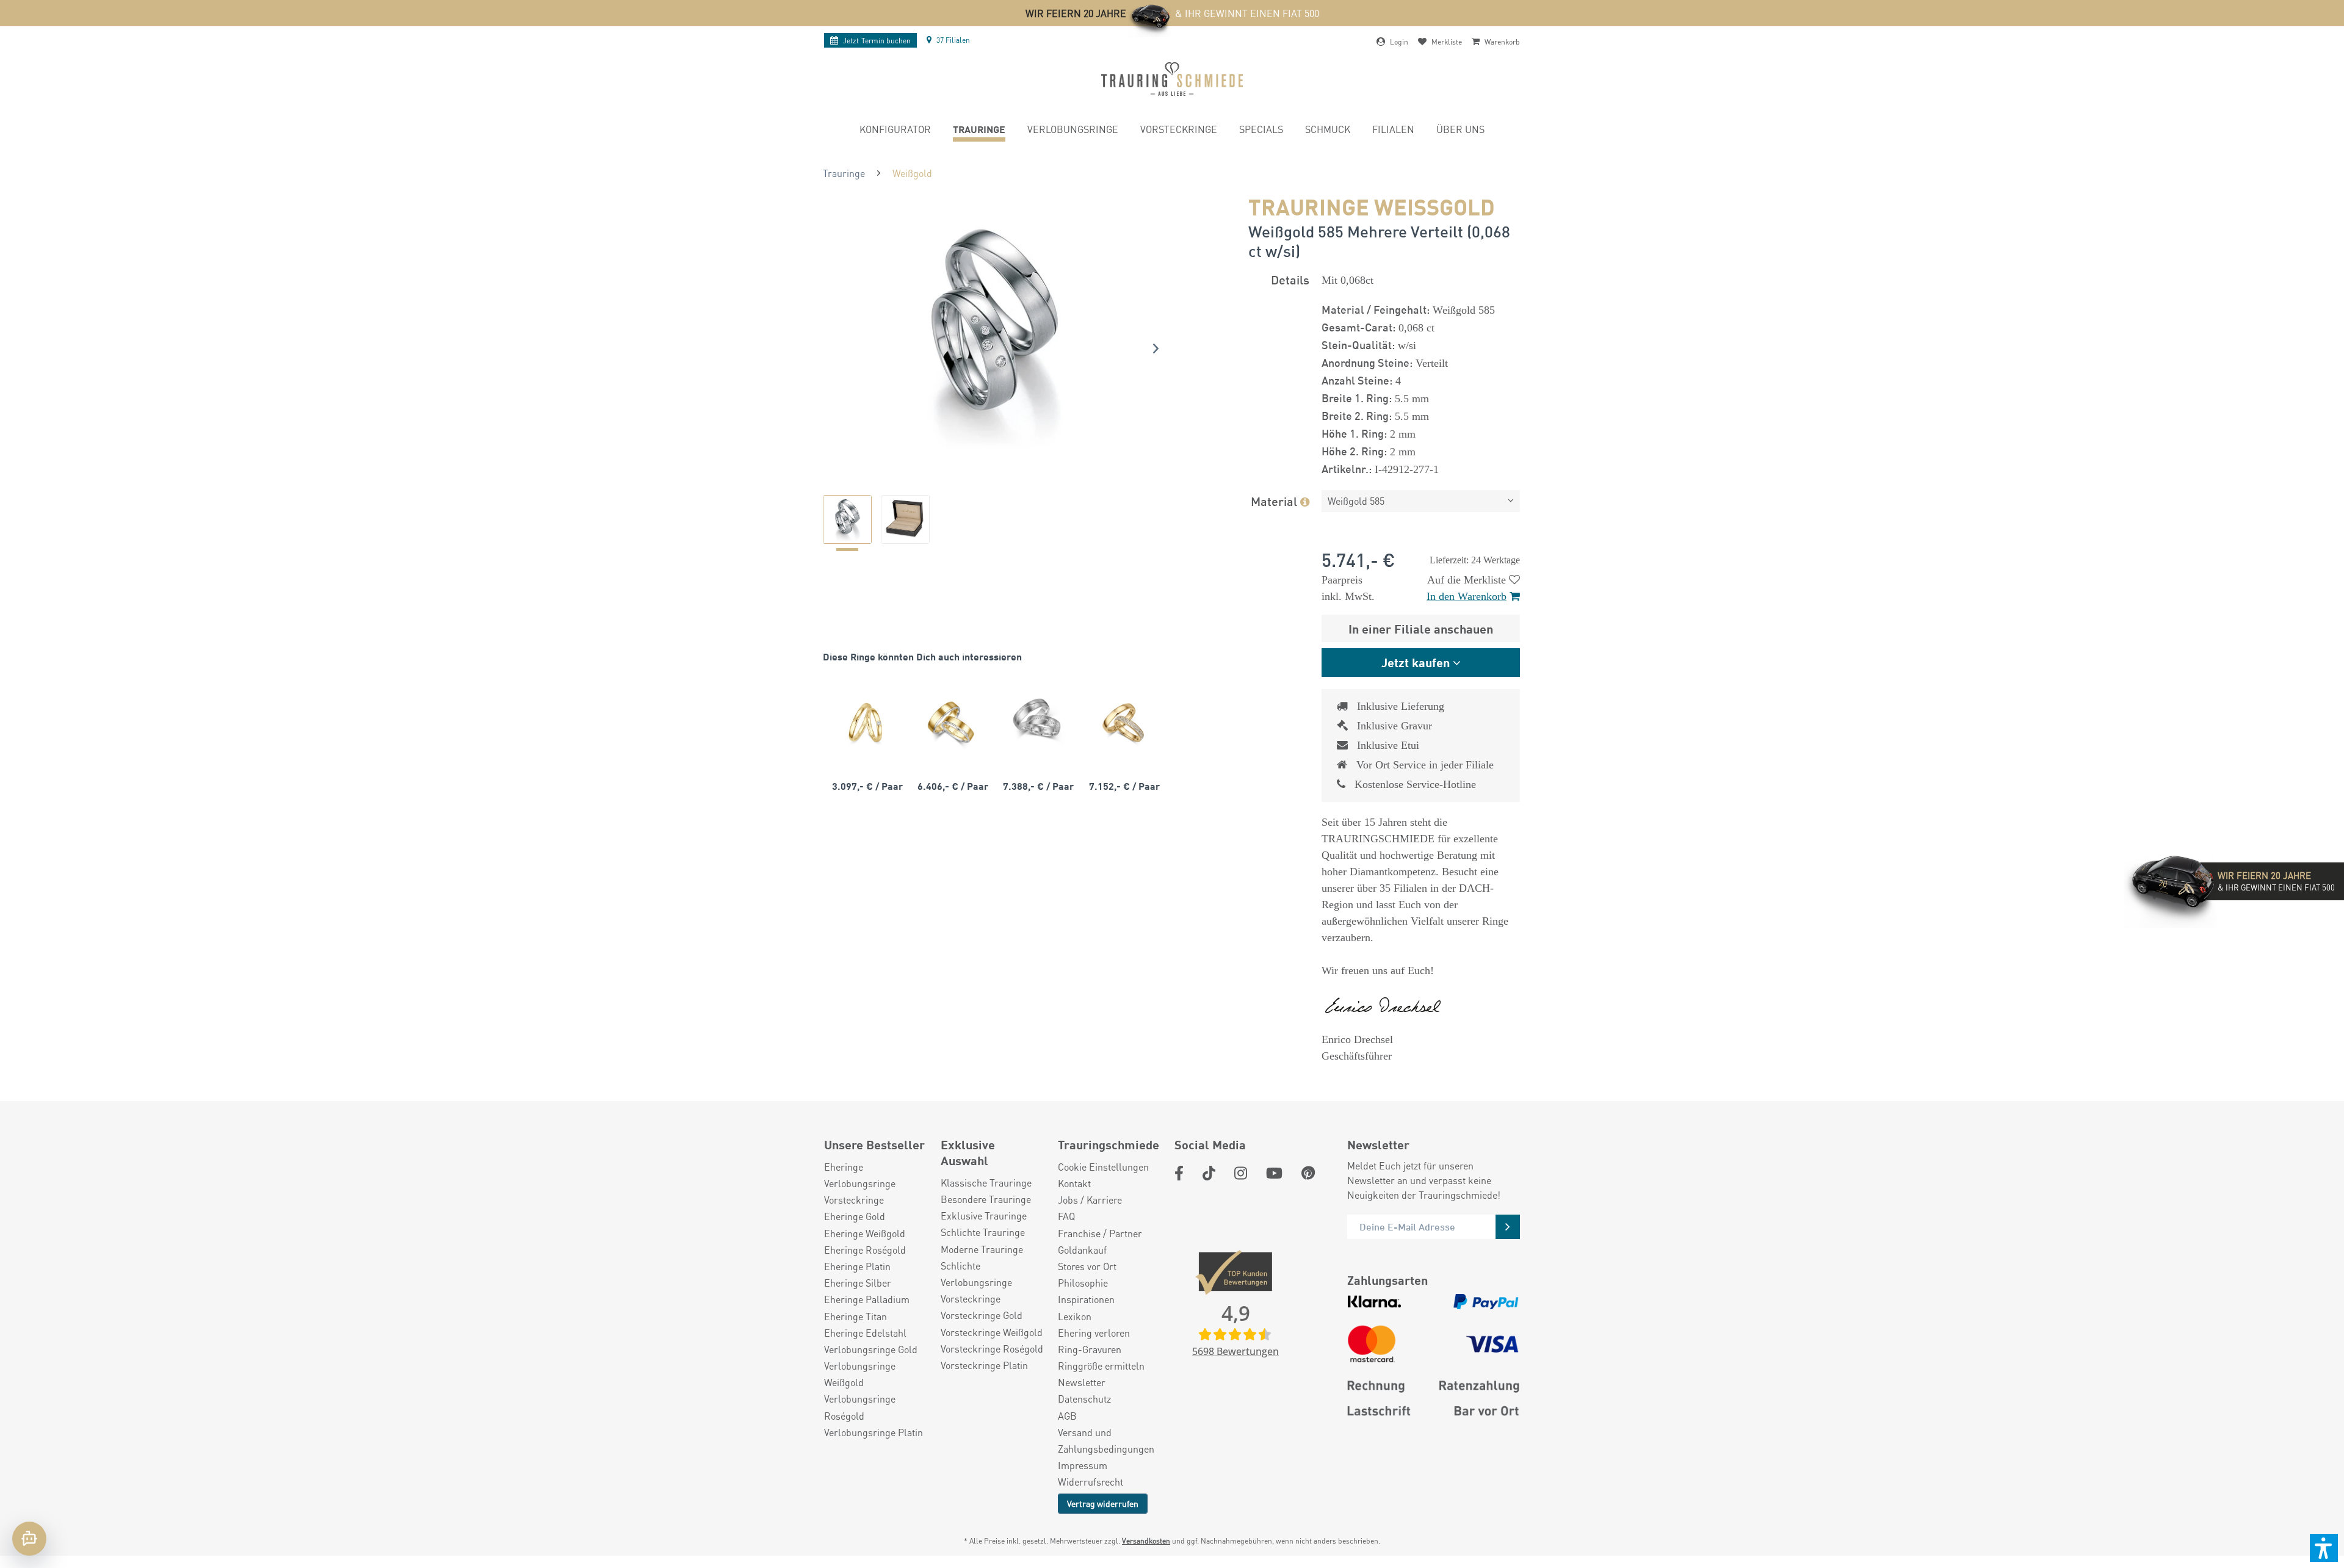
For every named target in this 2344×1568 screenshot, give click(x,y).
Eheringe (844, 1167)
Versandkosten (1146, 1541)
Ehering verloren (1094, 1333)
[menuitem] (895, 131)
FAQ (1066, 1216)
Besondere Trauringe (986, 1199)
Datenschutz (1084, 1399)
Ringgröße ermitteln (1101, 1366)
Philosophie (1083, 1283)
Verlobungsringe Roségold (860, 1407)
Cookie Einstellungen (1103, 1167)
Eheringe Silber (858, 1283)
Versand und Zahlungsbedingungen (1106, 1440)
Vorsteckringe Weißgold (992, 1332)
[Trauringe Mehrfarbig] (951, 722)
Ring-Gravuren (1090, 1349)
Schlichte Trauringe (983, 1232)
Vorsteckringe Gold (982, 1315)
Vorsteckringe (854, 1200)
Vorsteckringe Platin (984, 1365)
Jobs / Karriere (1090, 1200)
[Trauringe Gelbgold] (866, 722)
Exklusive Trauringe (984, 1216)
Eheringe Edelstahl (865, 1333)
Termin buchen (877, 41)
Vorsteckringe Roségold (992, 1349)
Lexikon (1075, 1316)
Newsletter (1082, 1382)
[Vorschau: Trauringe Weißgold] (847, 519)
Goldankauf (1082, 1250)
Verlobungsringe (860, 1183)
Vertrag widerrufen (1103, 1503)
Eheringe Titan (855, 1316)
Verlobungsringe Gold (871, 1349)
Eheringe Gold (855, 1216)
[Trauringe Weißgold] (1036, 722)
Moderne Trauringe (982, 1249)
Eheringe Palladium (867, 1299)
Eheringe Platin (857, 1266)
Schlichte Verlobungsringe (976, 1274)
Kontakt (1074, 1183)
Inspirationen (1086, 1299)
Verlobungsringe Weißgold (860, 1374)
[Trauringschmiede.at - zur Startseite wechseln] (1172, 79)
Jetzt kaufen (1416, 662)
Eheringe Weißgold (865, 1233)
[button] (2324, 1548)
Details (1290, 279)
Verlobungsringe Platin (874, 1432)
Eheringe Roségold (865, 1250)
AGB (1067, 1416)
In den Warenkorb (1467, 596)
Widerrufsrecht (1091, 1482)
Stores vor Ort (1087, 1266)
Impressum (1083, 1465)
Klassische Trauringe (986, 1183)
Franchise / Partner (1100, 1233)
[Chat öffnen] (29, 1539)
